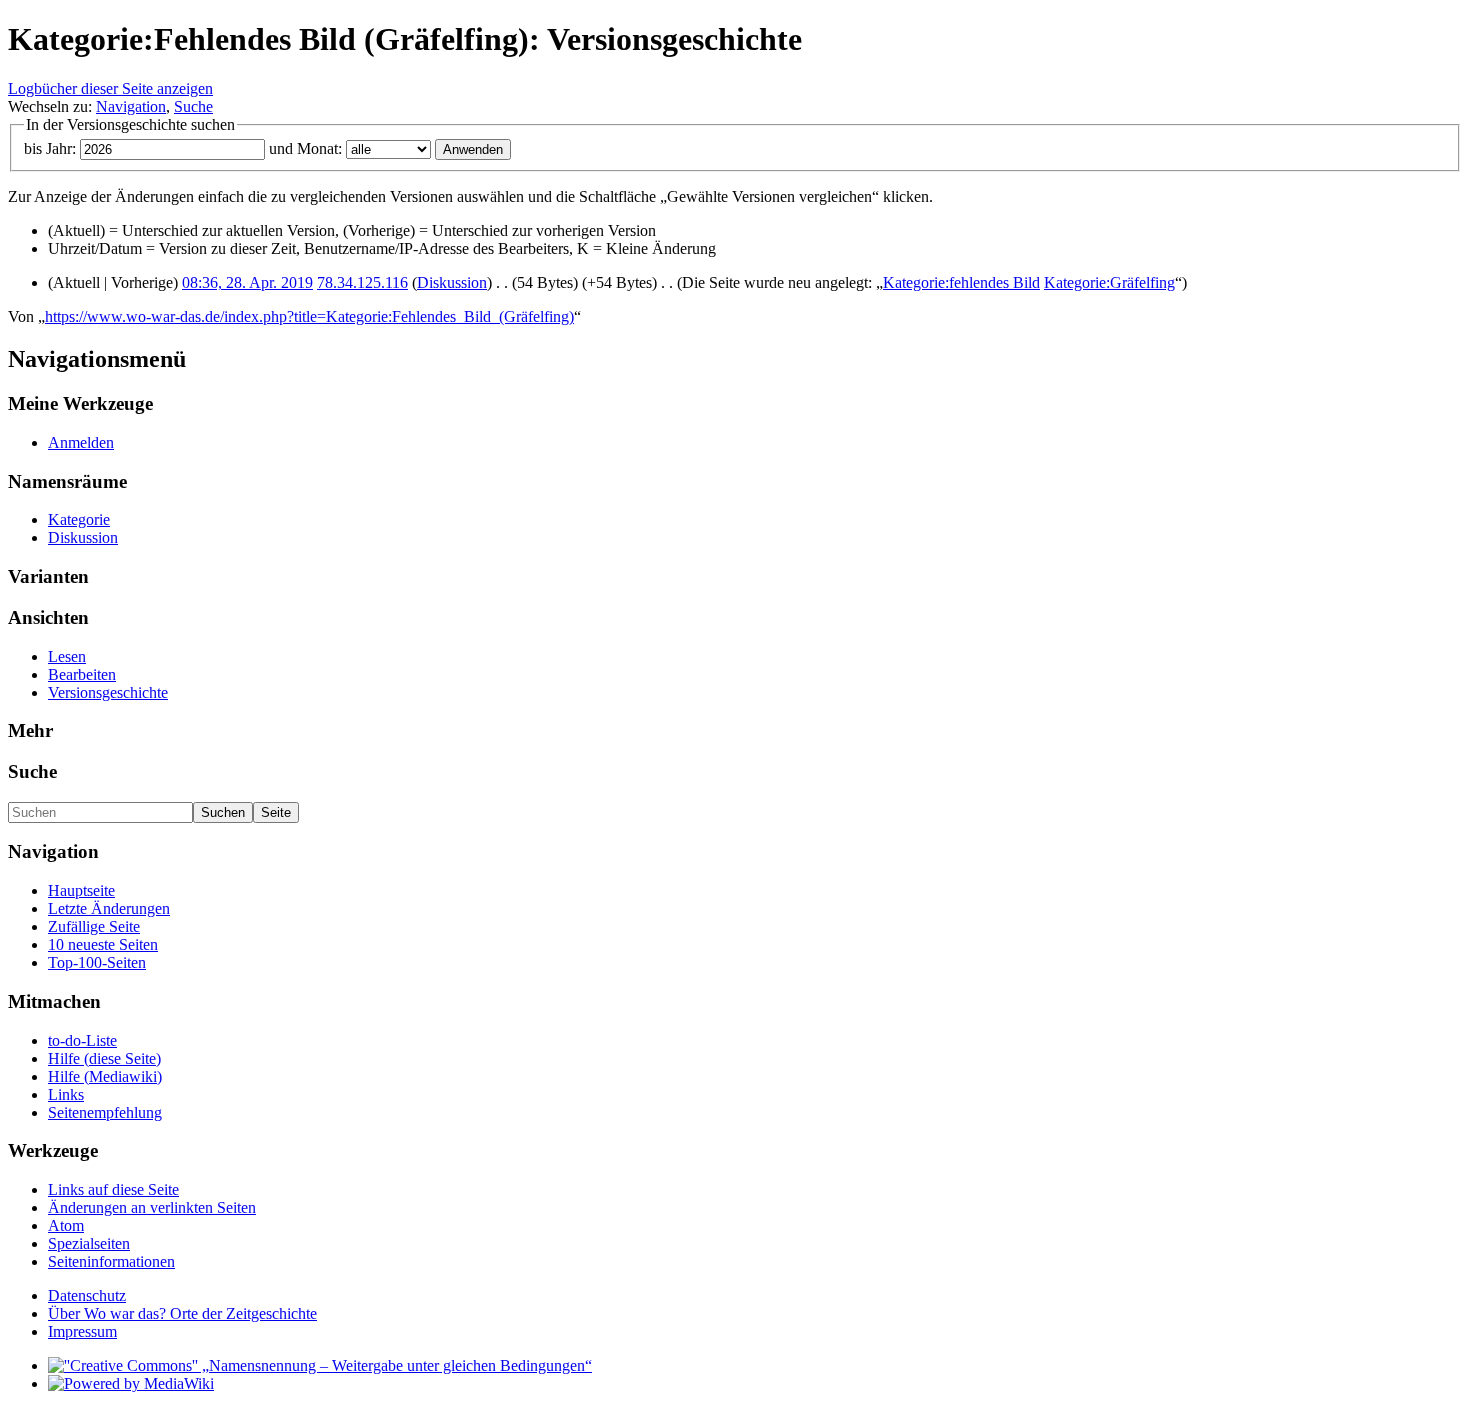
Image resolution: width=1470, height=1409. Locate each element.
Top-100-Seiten (97, 962)
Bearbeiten (82, 674)
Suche (193, 106)
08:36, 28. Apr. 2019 (247, 282)
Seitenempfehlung (105, 1112)
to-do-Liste (82, 1040)
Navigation (131, 106)
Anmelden (81, 442)
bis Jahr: (50, 148)
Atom (66, 1225)
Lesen (67, 656)
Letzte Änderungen (109, 908)
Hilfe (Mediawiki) (105, 1076)
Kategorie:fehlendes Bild (961, 282)
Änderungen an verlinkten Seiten (152, 1207)
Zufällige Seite (94, 926)
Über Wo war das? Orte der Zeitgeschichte (182, 1313)
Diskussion (452, 282)
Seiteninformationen (111, 1261)
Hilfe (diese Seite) (104, 1058)
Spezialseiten (89, 1243)
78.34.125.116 (362, 282)
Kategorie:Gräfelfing (1109, 282)
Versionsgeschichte (108, 692)
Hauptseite (81, 890)
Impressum (82, 1331)
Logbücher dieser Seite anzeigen (110, 88)
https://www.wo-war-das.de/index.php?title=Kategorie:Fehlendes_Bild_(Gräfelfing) (309, 316)
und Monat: (305, 148)
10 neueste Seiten (103, 944)
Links (66, 1094)
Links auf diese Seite (113, 1189)
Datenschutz (87, 1295)
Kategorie (79, 519)
